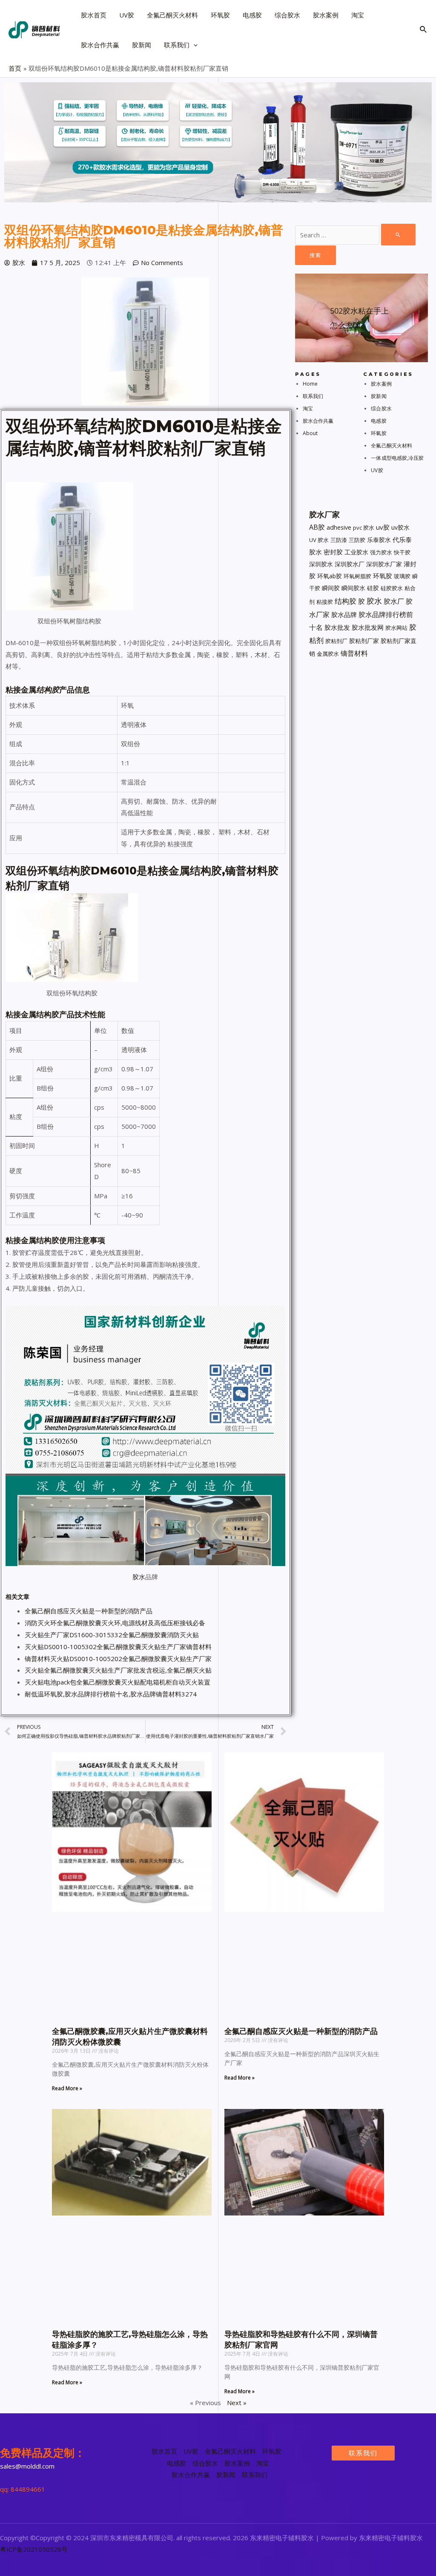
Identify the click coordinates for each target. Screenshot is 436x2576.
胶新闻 (379, 396)
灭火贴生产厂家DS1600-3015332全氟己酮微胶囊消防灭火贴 (112, 1635)
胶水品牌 (344, 614)
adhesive (339, 527)
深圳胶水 (321, 564)
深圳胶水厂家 (384, 564)
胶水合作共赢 (318, 421)
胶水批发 (337, 627)
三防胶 (357, 540)
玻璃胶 (402, 576)
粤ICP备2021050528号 (34, 2549)
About (310, 433)
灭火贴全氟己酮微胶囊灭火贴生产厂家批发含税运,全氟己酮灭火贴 (118, 1670)
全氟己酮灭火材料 (392, 446)
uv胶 (383, 527)
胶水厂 (394, 601)
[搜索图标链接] (424, 30)
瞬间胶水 (353, 588)
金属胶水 (328, 654)
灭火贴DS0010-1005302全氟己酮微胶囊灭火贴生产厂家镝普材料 (118, 1647)
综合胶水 (381, 408)
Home (310, 384)
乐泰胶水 (379, 540)
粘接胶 (325, 602)
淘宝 (308, 408)
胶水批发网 (368, 627)
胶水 (139, 1577)
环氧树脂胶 (357, 576)
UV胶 (377, 470)
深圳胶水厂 (350, 564)
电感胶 (379, 421)
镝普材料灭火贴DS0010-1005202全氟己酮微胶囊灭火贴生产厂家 (118, 1659)
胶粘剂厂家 (364, 641)
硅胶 (373, 588)
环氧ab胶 (330, 576)
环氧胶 (379, 433)
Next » (237, 2403)
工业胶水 (356, 552)
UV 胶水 (319, 540)
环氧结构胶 (99, 426)
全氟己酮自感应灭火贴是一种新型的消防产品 (89, 1611)
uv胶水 (400, 527)
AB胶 (317, 527)
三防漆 (339, 540)
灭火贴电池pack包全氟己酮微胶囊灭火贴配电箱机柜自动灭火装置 (118, 1682)
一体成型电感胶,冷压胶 (397, 458)
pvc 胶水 (364, 528)
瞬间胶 (331, 588)
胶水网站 (396, 628)
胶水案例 (381, 384)
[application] (194, 45)
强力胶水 (381, 552)
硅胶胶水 (392, 588)
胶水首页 (164, 2451)
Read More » (67, 2088)
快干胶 (402, 552)
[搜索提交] (398, 235)
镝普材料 (354, 653)
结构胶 (346, 601)
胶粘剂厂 (336, 641)
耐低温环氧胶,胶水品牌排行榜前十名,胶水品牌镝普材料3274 (111, 1694)
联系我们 (313, 396)
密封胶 (333, 552)
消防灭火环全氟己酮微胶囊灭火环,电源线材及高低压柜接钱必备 (115, 1623)
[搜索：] (355, 235)
